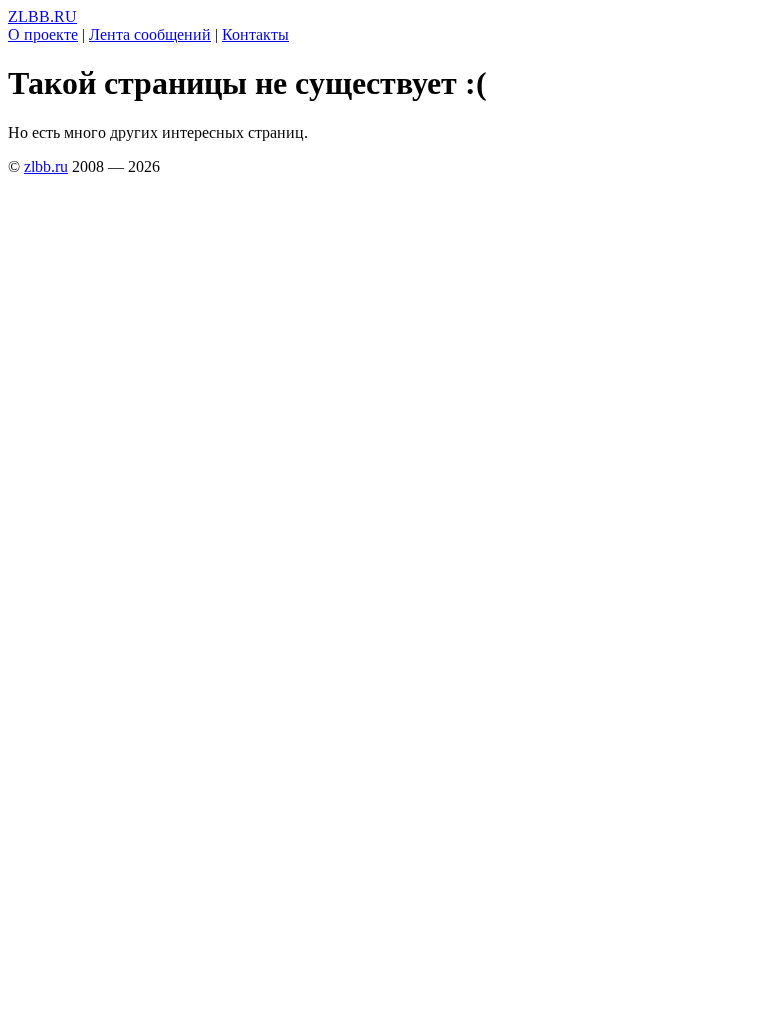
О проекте (43, 34)
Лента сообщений (150, 34)
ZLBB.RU (42, 16)
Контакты (255, 34)
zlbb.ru (46, 166)
